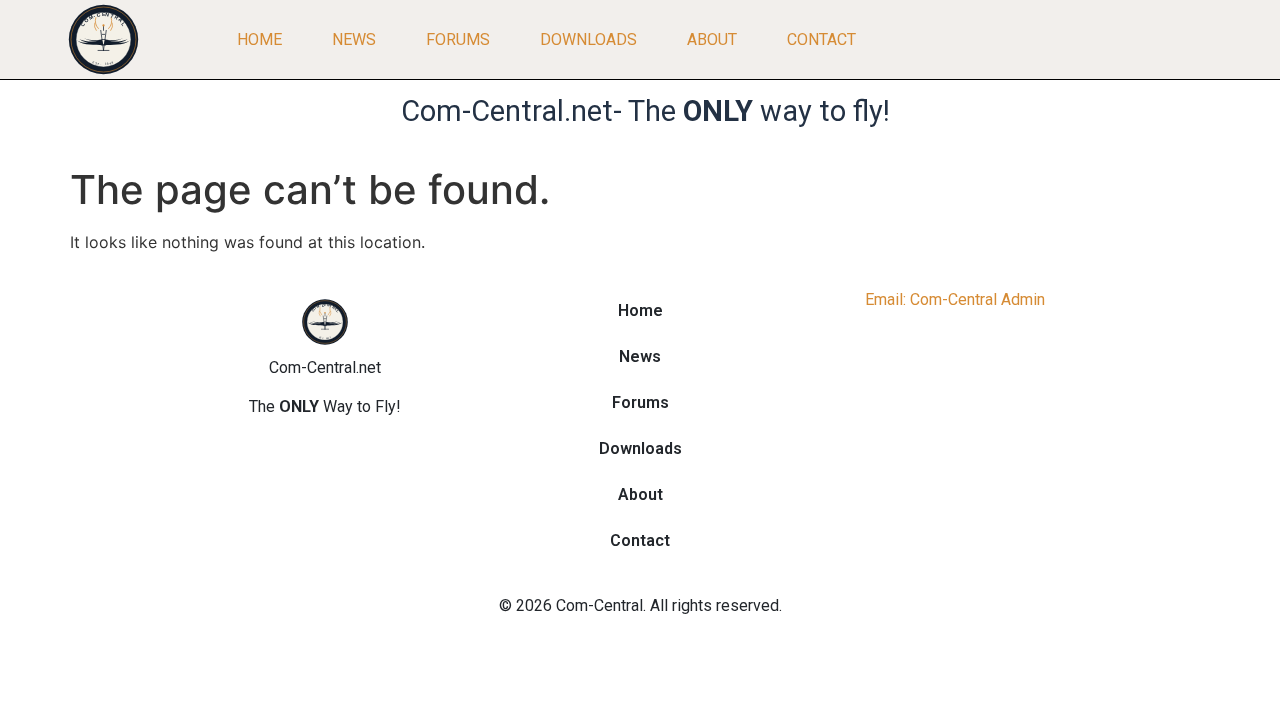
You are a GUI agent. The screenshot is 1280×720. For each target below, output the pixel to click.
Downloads (588, 39)
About (712, 39)
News (354, 39)
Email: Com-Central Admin (955, 299)
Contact (821, 39)
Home (259, 39)
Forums (458, 39)
